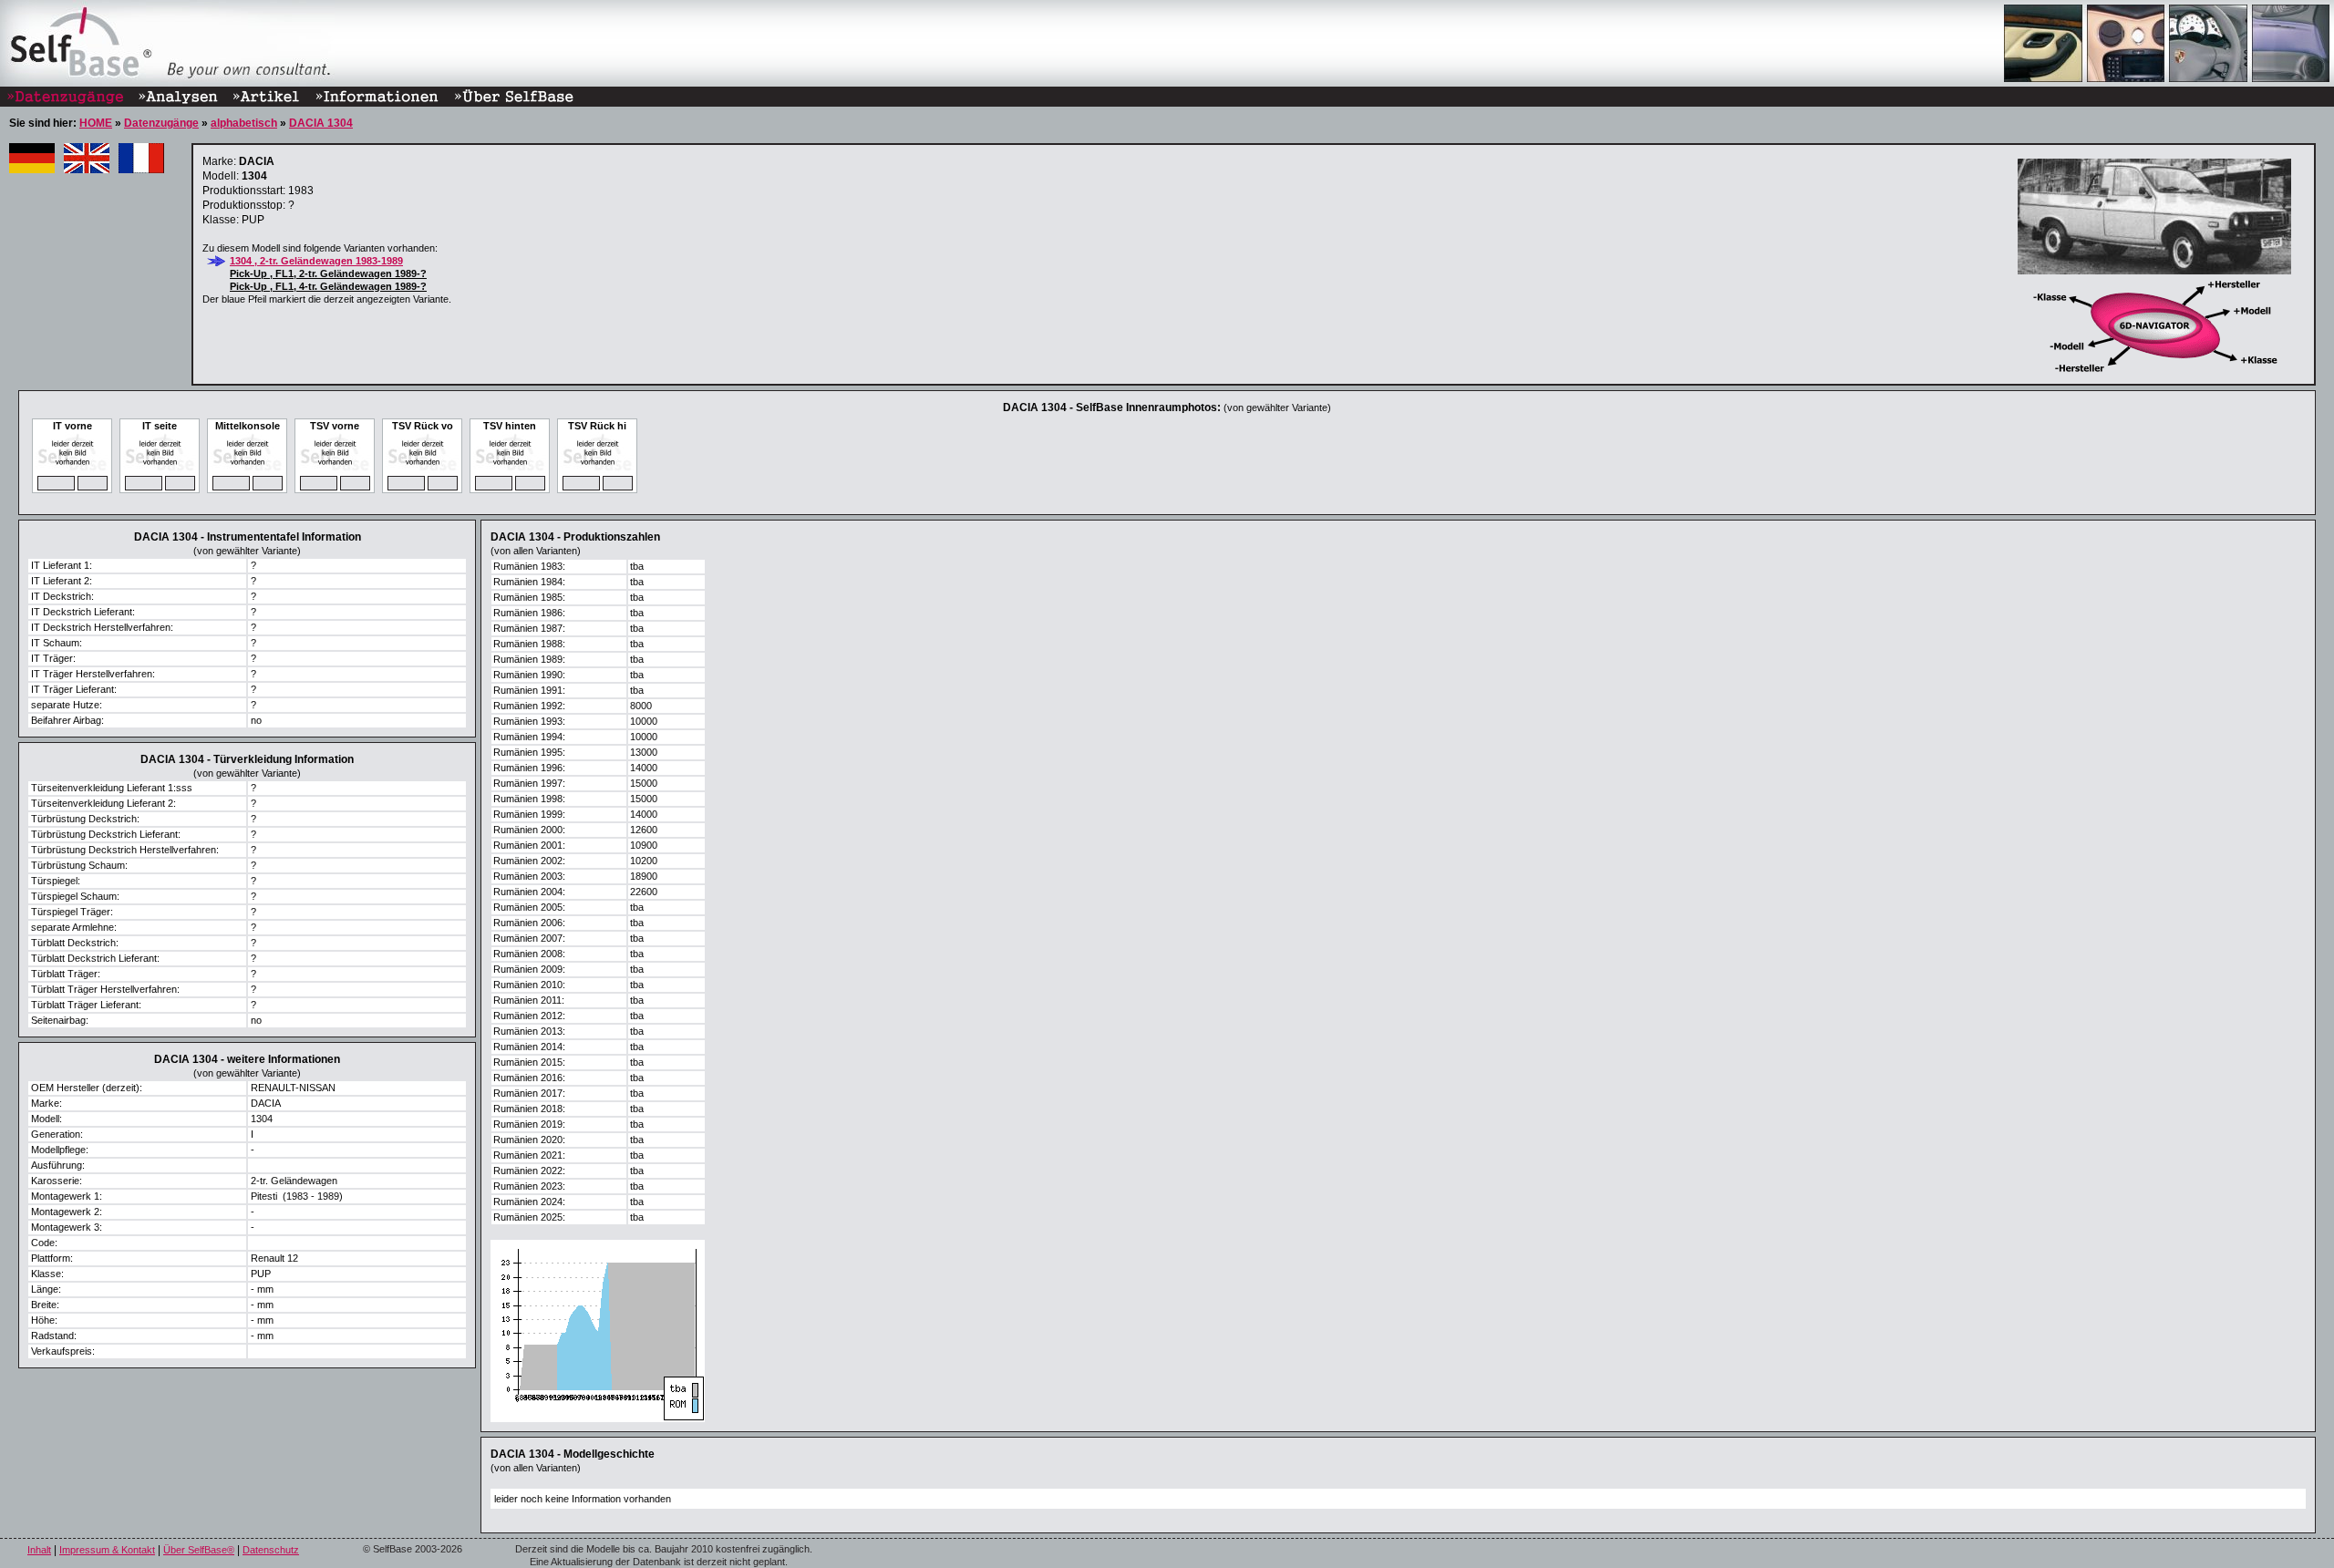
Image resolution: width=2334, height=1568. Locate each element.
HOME (96, 123)
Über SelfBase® (199, 1550)
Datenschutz (271, 1550)
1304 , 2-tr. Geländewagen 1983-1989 (316, 261)
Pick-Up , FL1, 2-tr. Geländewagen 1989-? (328, 273)
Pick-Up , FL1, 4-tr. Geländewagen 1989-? (328, 286)
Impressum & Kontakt (107, 1550)
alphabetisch (244, 123)
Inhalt (39, 1550)
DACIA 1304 (321, 123)
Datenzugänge (161, 123)
